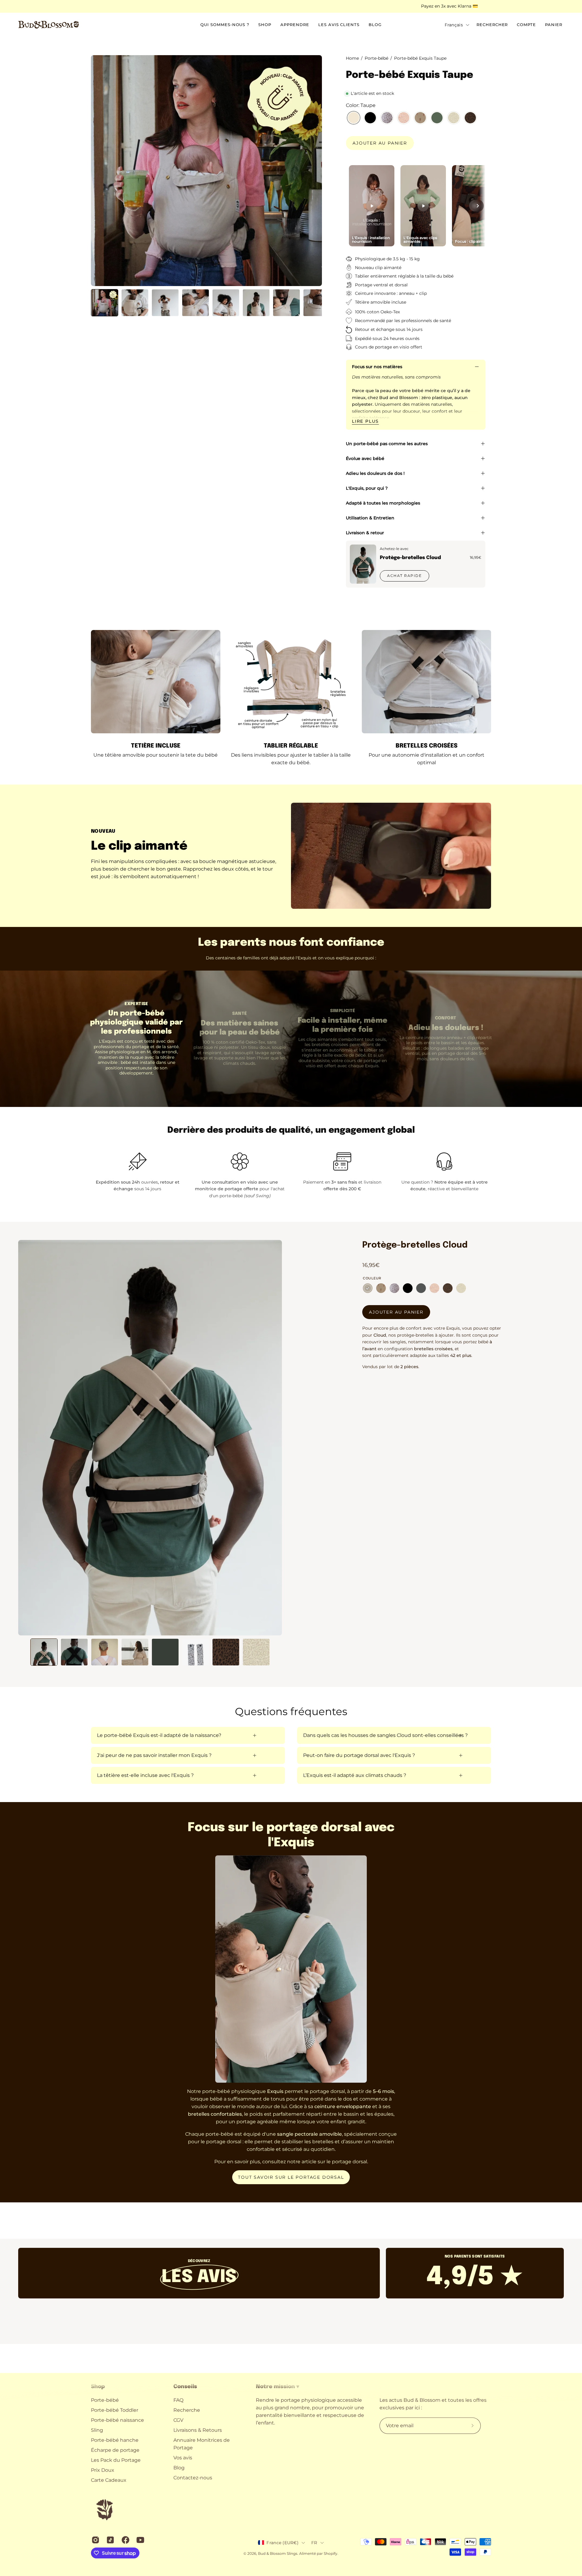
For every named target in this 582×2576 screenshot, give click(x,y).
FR (314, 2543)
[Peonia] (420, 118)
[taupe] (368, 1288)
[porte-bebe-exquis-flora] (454, 118)
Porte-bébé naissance (117, 2420)
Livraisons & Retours (198, 2430)
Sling (97, 2430)
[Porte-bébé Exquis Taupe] (105, 303)
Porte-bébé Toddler (115, 2410)
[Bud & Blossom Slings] (48, 25)
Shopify (331, 2553)
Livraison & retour (365, 533)
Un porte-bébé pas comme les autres (387, 444)
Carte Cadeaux (109, 2480)
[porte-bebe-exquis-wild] (470, 118)
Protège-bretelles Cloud (410, 558)
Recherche (187, 2410)
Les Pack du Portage (116, 2460)
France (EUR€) (283, 2543)
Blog (179, 2468)
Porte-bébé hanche (115, 2440)
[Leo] (387, 118)
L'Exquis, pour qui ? (367, 488)
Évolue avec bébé (365, 458)
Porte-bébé (105, 2400)
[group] (291, 6)
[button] (492, 25)
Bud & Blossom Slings (278, 2553)
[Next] (478, 206)
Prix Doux (103, 2470)
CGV (178, 2420)
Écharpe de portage (115, 2450)
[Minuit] (370, 118)
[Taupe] (354, 118)
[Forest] (437, 118)
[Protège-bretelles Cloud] (363, 564)
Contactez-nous (193, 2478)
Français (454, 25)
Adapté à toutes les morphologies (383, 503)
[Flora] (461, 1288)
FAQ (178, 2400)
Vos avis (183, 2458)
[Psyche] (404, 118)
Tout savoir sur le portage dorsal (291, 2177)
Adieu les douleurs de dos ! (375, 473)
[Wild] (448, 1288)
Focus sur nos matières (377, 367)
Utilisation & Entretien (370, 518)
